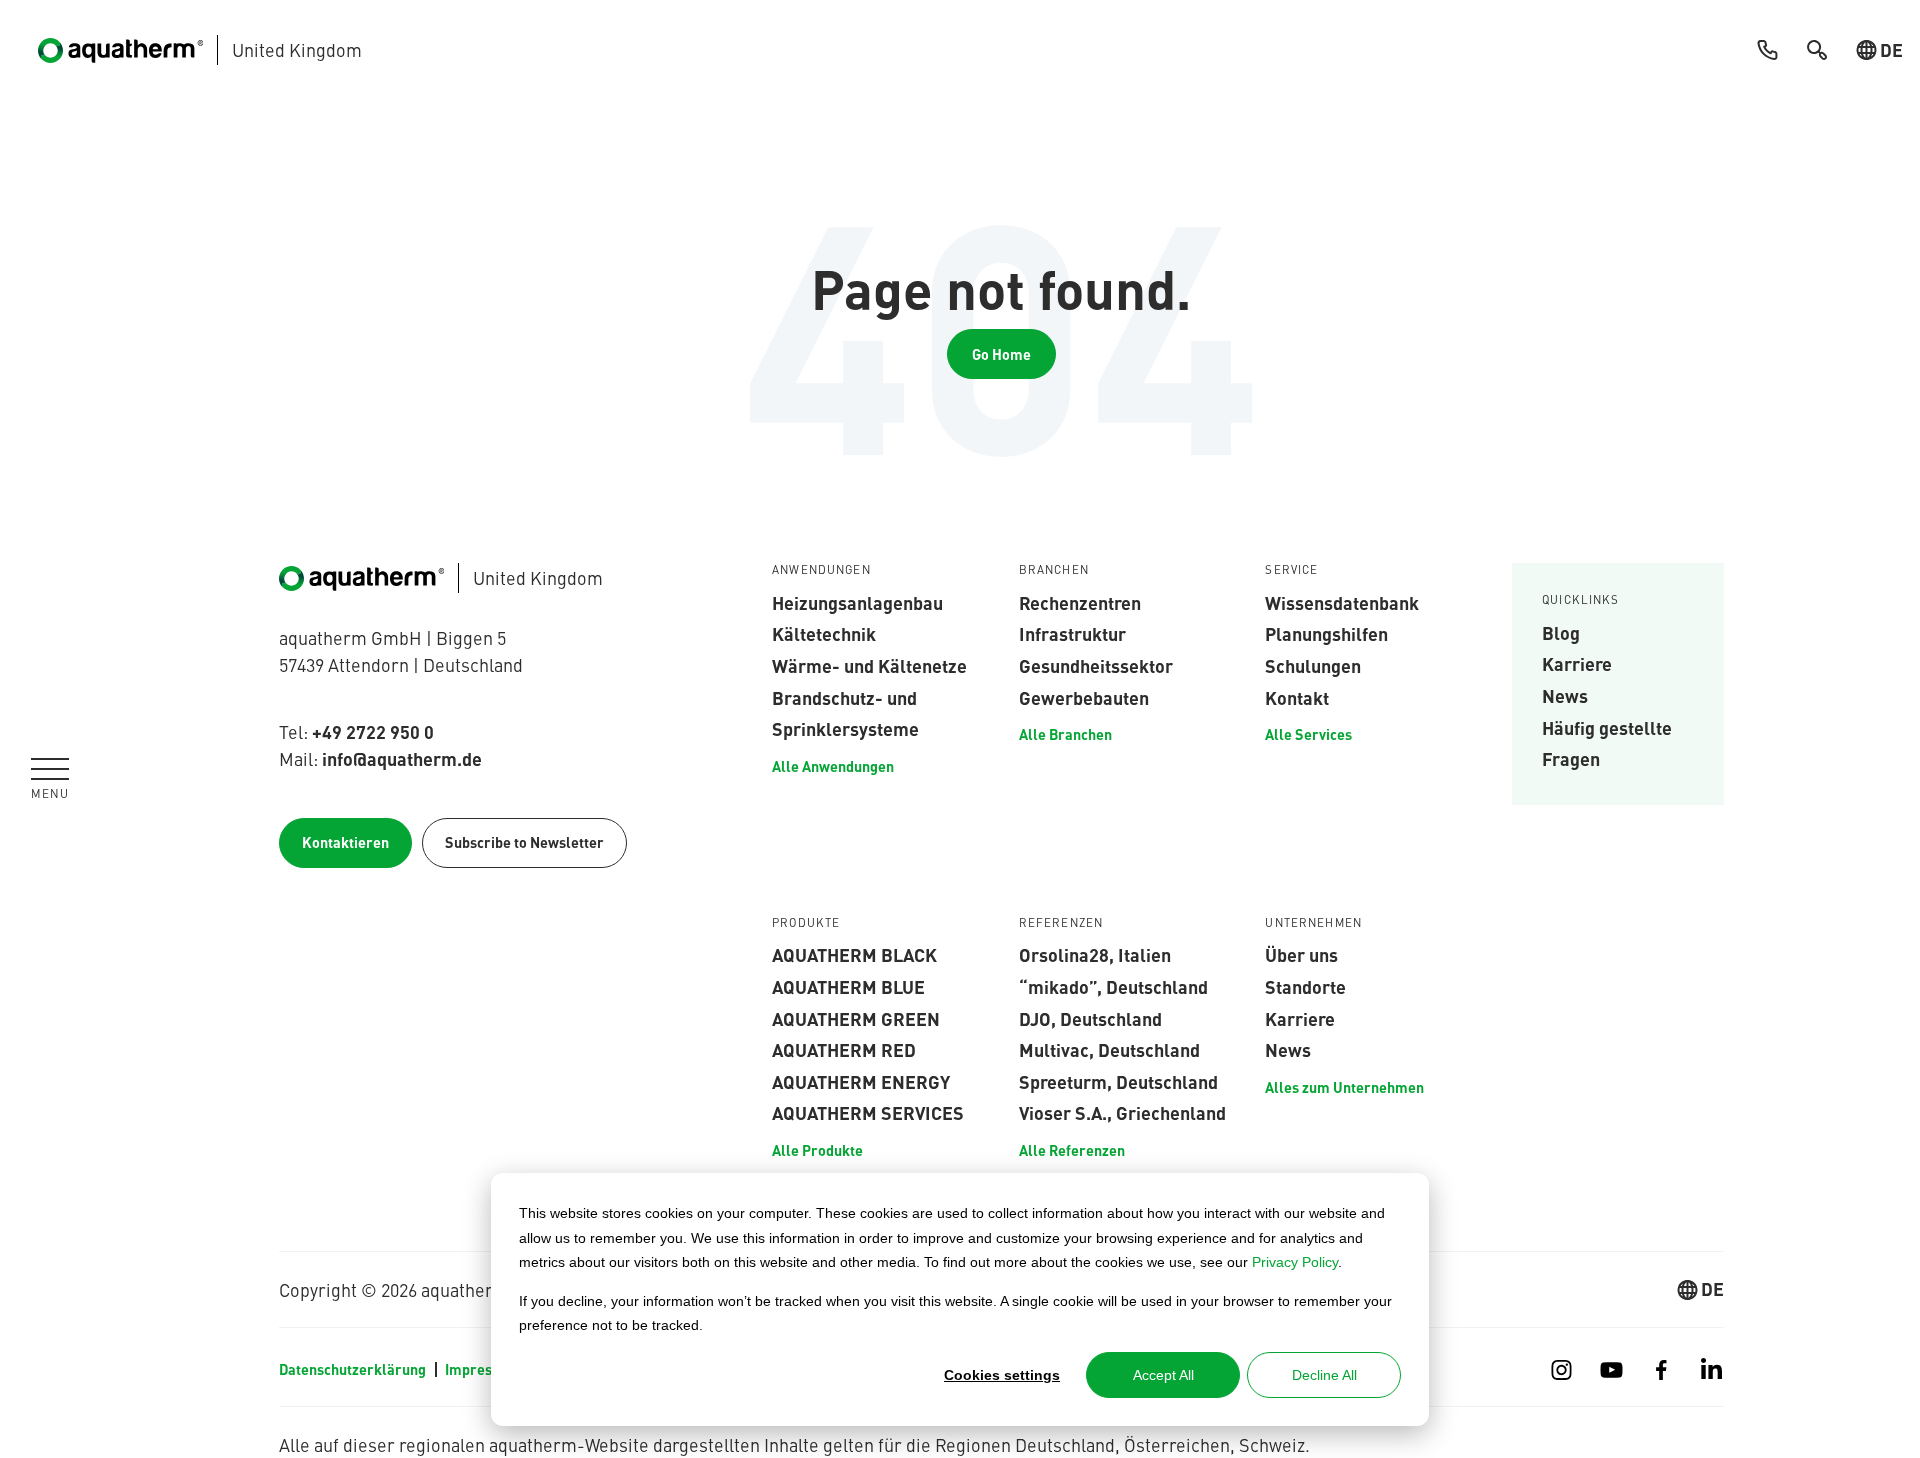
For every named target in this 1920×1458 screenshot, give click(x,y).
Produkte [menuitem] (806, 923)
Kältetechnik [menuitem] (824, 633)
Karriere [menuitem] (1577, 663)
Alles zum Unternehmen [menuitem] (1344, 1087)
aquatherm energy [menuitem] (861, 1081)
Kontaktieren (345, 842)
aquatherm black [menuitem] (854, 954)
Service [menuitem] (1291, 570)
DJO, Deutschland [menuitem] (1090, 1018)
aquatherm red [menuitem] (844, 1049)
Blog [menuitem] (1561, 632)
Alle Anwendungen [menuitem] (833, 766)
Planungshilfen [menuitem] (1326, 633)
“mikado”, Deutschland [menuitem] (1113, 986)
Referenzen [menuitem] (1061, 923)
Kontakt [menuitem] (1297, 697)
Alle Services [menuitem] (1308, 734)
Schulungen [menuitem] (1313, 665)
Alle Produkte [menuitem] (817, 1150)
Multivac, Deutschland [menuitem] (1109, 1049)
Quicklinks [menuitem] (1581, 600)
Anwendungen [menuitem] (821, 570)
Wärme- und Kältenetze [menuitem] (869, 665)
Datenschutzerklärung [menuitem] (352, 1369)
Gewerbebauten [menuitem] (1084, 697)
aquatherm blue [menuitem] (848, 986)
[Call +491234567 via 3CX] (1767, 50)
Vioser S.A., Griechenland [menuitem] (1122, 1112)
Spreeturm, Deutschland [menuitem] (1118, 1081)
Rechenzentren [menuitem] (1080, 602)
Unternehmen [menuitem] (1313, 923)
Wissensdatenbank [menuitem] (1342, 602)
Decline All (1324, 1375)
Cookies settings (1002, 1375)
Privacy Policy (1295, 1262)
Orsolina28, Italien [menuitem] (1095, 954)
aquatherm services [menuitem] (868, 1112)
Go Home (1001, 354)
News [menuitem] (1565, 695)
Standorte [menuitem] (1305, 986)
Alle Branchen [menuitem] (1065, 734)
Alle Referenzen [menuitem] (1072, 1150)
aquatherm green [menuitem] (856, 1018)
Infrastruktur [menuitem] (1072, 633)
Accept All (1163, 1375)
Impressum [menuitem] (482, 1369)
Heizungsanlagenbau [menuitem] (857, 602)
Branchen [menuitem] (1054, 570)
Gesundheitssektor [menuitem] (1096, 665)
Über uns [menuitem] (1301, 954)
